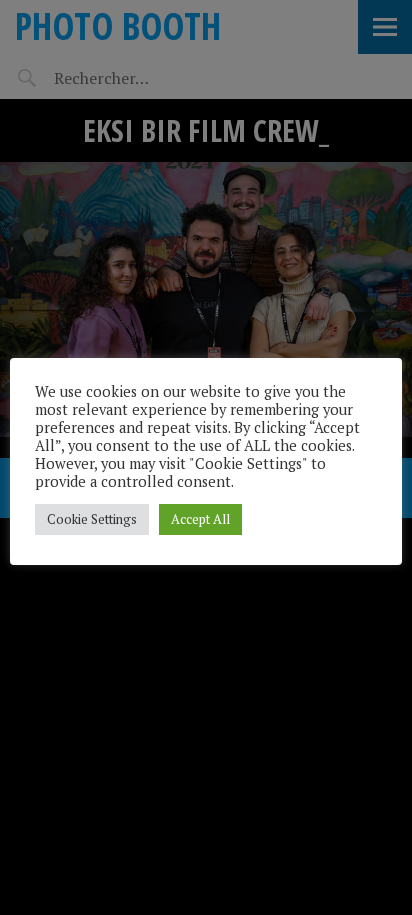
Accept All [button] (200, 519)
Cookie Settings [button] (92, 519)
